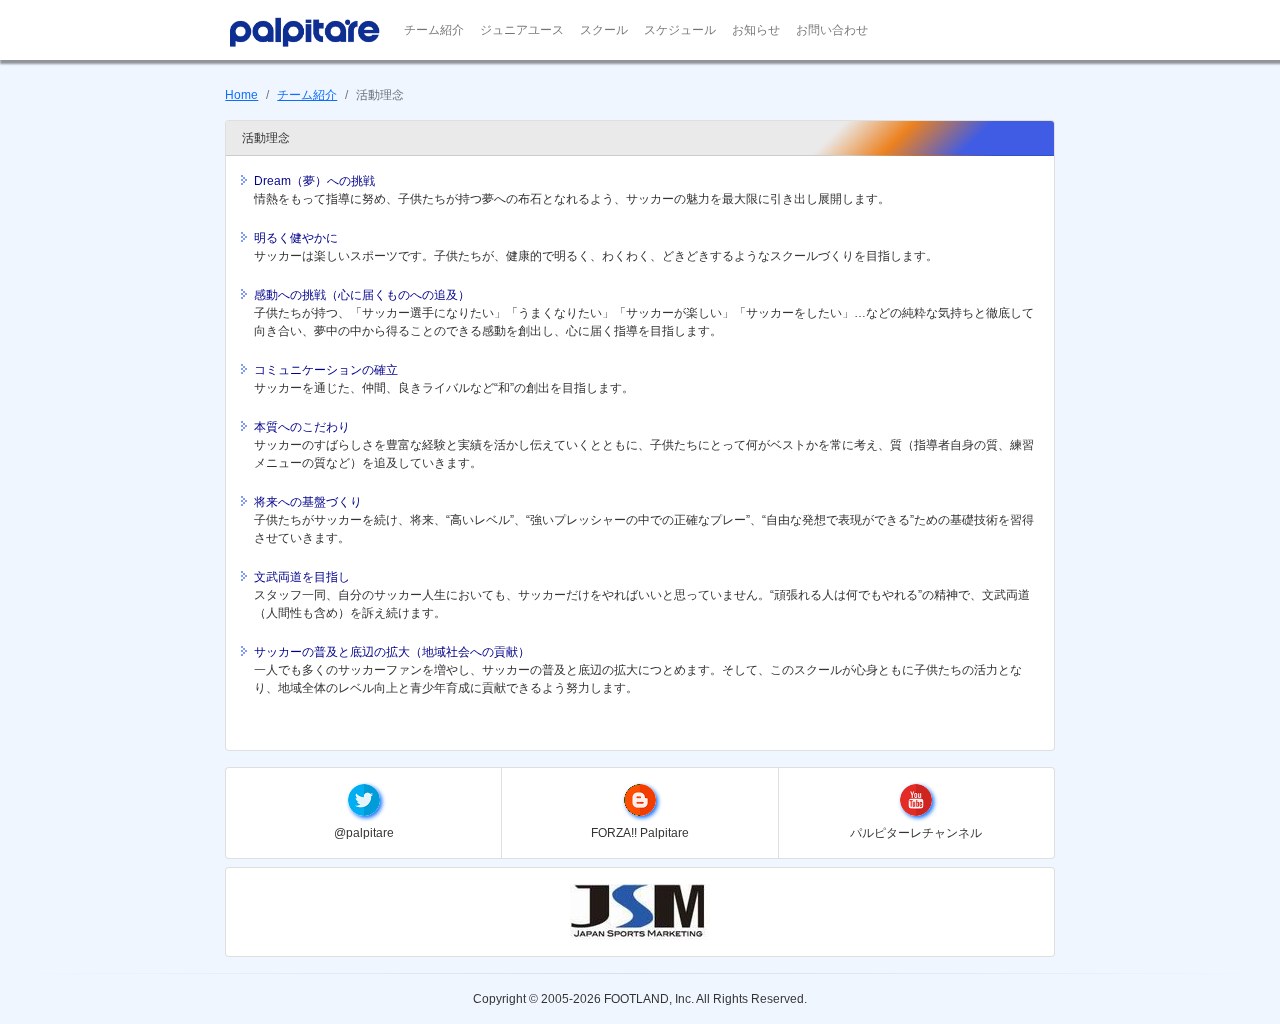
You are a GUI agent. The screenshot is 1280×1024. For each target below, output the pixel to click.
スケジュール (680, 30)
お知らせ (756, 30)
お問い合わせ (832, 30)
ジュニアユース (522, 30)
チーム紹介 (434, 30)
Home (241, 95)
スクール (604, 30)
